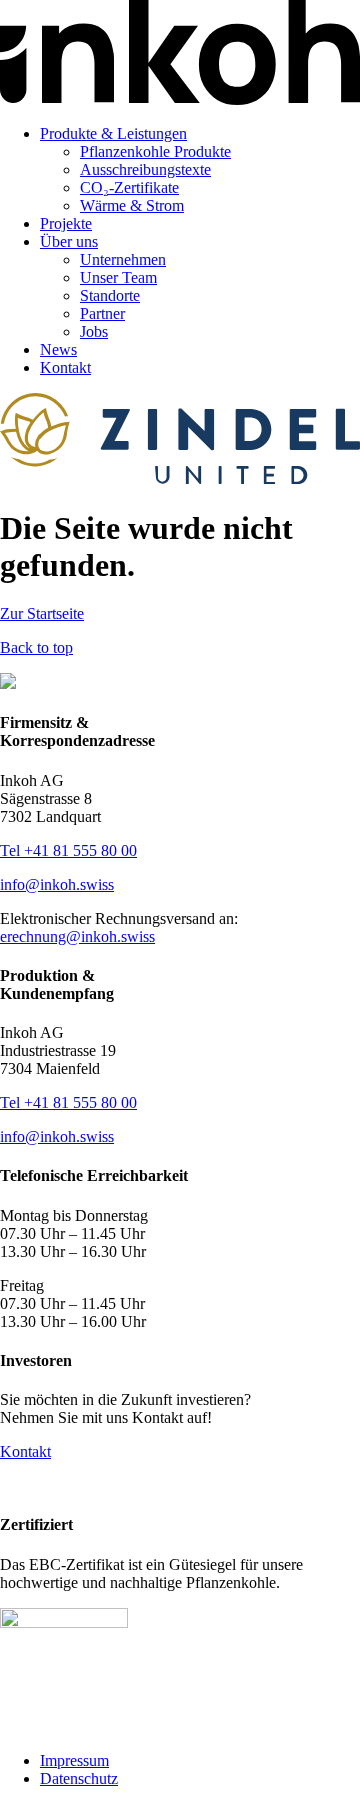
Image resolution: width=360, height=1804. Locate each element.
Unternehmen (123, 259)
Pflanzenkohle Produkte (155, 151)
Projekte (66, 223)
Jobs (94, 331)
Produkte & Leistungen (113, 133)
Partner (102, 313)
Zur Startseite (42, 613)
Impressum (74, 1760)
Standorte (110, 295)
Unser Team (118, 277)
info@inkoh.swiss (57, 884)
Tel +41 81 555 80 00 (68, 850)
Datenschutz (79, 1778)
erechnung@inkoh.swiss (77, 936)
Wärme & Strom (132, 205)
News (58, 349)
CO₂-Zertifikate (129, 187)
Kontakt (65, 367)
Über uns (69, 241)
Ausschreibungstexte (145, 169)
